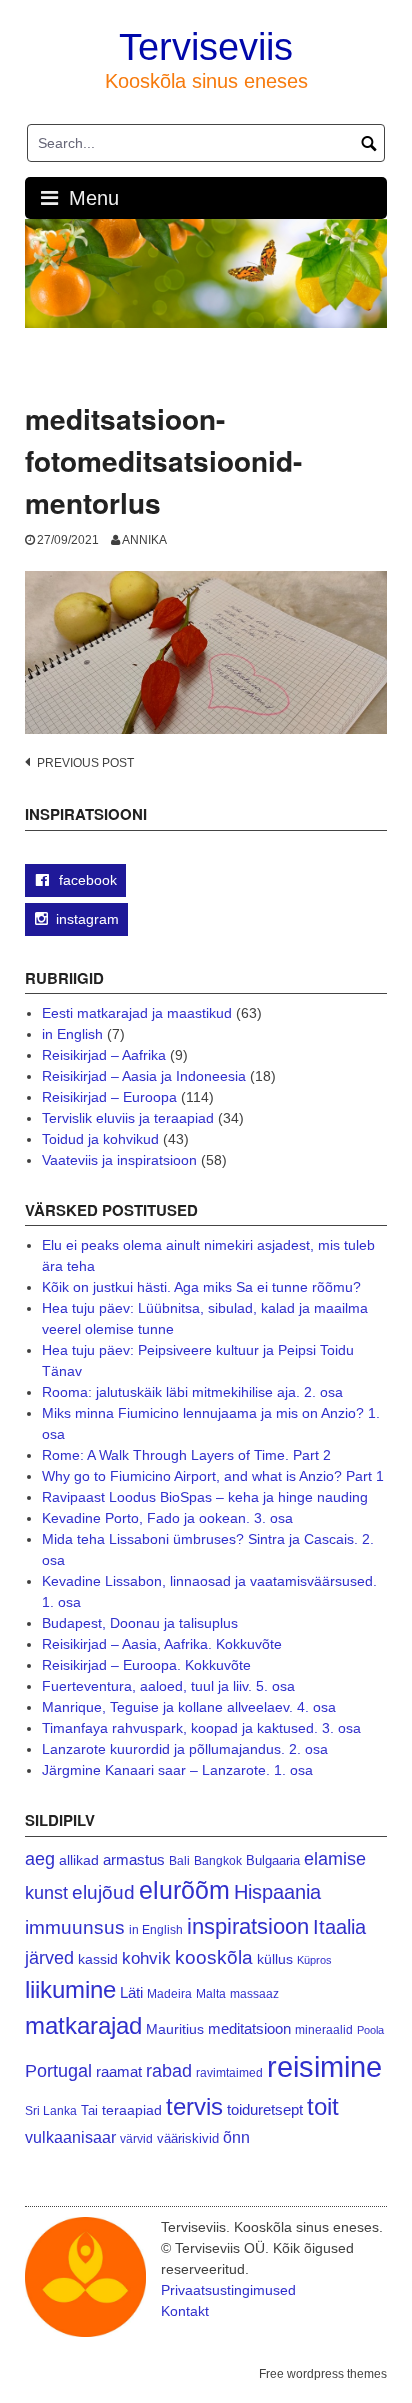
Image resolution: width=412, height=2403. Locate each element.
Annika (144, 540)
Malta (211, 1993)
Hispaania (277, 1892)
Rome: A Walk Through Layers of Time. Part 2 (186, 1455)
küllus (275, 1959)
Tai (89, 2110)
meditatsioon (249, 2029)
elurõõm (184, 1890)
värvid (136, 2139)
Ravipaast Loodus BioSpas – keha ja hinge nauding (205, 1497)
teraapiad (132, 2110)
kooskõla (214, 1957)
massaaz (254, 1994)
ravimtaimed (229, 2073)
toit (323, 2107)
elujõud (103, 1892)
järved (49, 1958)
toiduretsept (265, 2110)
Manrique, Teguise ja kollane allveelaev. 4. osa (189, 1707)
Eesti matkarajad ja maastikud (137, 1013)
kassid (98, 1959)
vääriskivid (188, 2138)
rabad (169, 2071)
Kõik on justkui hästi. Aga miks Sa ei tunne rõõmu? (201, 1287)
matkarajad (83, 2025)
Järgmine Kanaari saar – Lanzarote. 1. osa (177, 1770)
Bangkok (218, 1860)
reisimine (324, 2066)
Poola (370, 2030)
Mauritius (175, 2029)
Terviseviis (206, 47)
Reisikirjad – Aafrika (104, 1055)
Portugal (58, 2071)
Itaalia (339, 1927)
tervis (194, 2106)
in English (72, 1034)
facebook (86, 880)
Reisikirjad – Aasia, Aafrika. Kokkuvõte (162, 1644)
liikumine (70, 1989)
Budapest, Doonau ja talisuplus (140, 1623)
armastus (134, 1859)
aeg (40, 1859)
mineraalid (324, 2030)
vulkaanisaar (70, 2137)
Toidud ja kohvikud (100, 1139)
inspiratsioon (248, 1926)
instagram (87, 919)
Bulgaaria (273, 1860)
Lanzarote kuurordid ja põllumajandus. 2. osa (185, 1749)
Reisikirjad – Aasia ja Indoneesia (144, 1076)
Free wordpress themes (323, 2374)
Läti (131, 1992)
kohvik (146, 1958)
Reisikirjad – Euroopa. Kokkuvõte (146, 1665)
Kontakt (185, 2311)
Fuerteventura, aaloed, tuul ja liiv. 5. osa (168, 1686)
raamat (119, 2072)
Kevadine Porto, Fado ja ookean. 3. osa (167, 1518)
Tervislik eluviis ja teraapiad (128, 1118)
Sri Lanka (51, 2111)
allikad (79, 1860)
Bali (179, 1860)
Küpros (314, 1960)
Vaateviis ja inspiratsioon (119, 1160)
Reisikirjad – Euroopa (109, 1097)
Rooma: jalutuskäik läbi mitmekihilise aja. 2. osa (192, 1392)
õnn (236, 2137)
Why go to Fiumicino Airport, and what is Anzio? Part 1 (213, 1476)
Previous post (85, 763)
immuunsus (75, 1927)
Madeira (169, 1993)
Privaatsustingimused (228, 2290)
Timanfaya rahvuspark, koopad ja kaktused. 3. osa (201, 1728)
